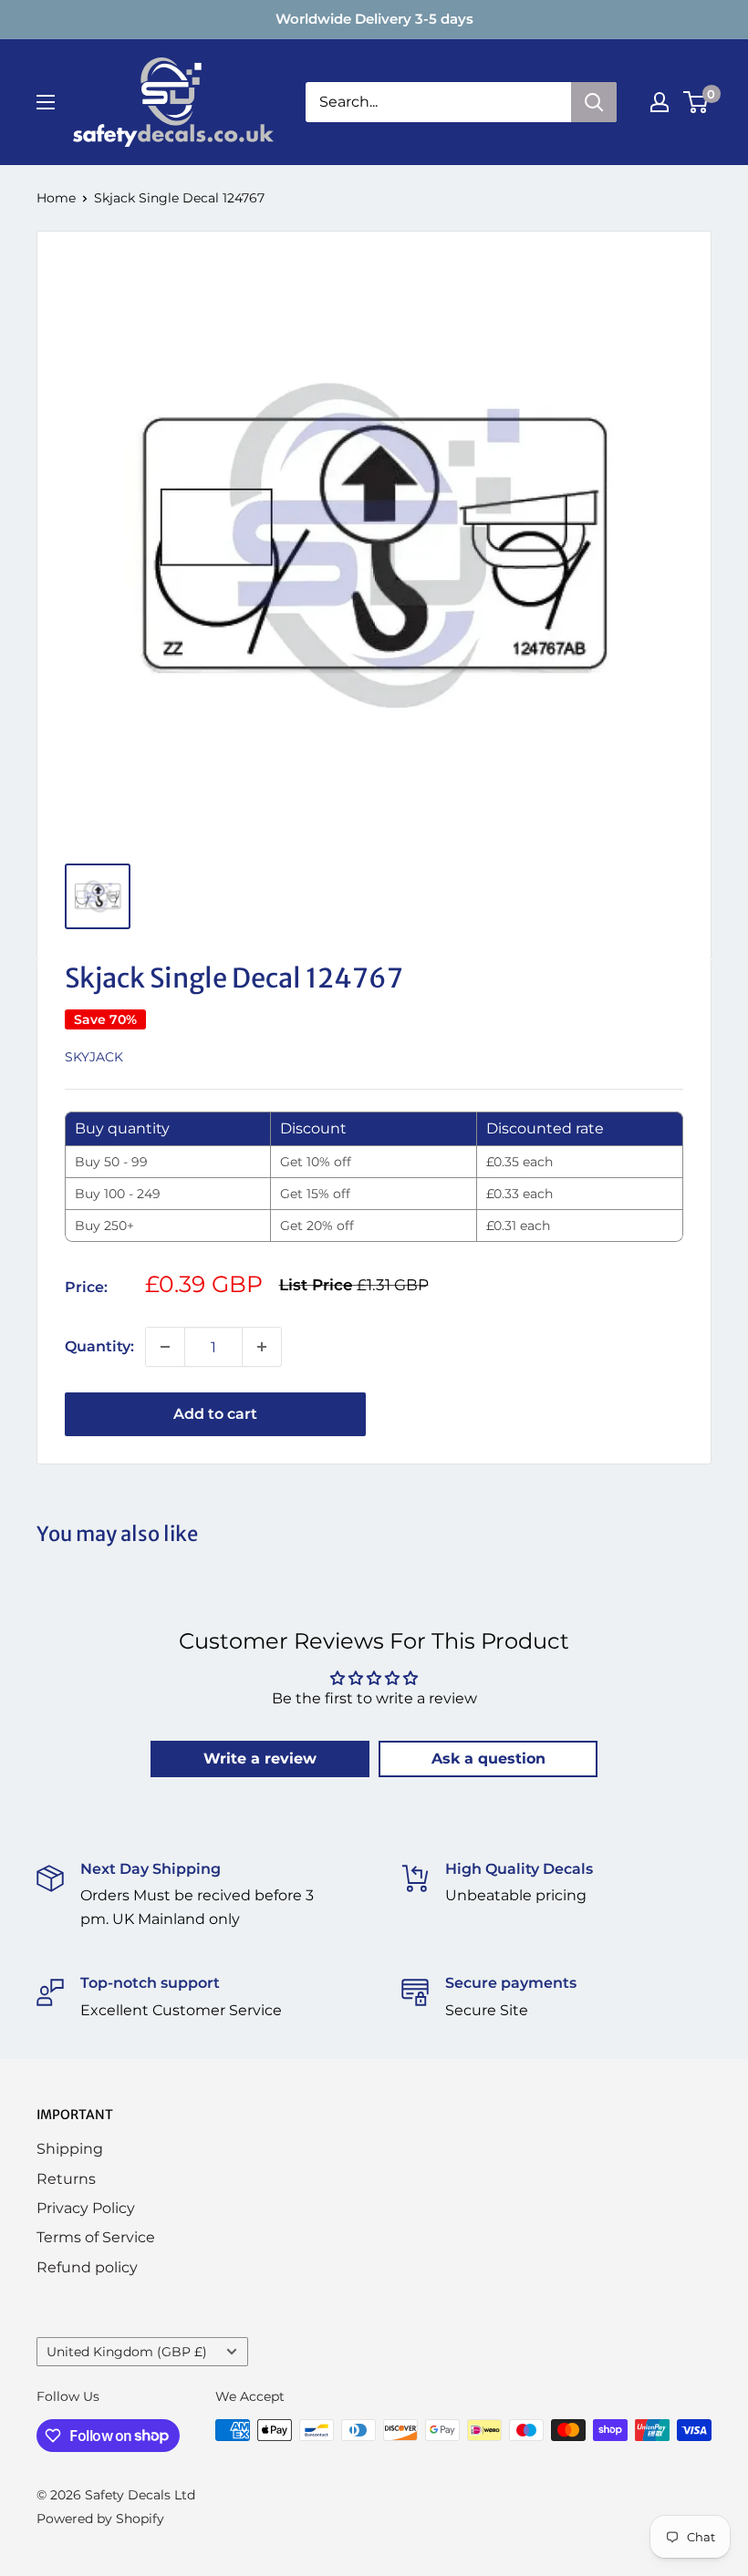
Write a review (260, 1759)
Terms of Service (96, 2237)
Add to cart (215, 1414)
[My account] (660, 102)
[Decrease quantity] (165, 1347)
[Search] (594, 102)
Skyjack (94, 1057)
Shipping (70, 2149)
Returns (66, 2179)
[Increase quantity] (262, 1347)
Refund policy (87, 2267)
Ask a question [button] (488, 1759)
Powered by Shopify (100, 2519)
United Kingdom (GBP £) (127, 2352)
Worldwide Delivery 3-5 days (374, 19)
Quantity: (99, 1346)
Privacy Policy (86, 2208)
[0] (696, 102)
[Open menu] (46, 102)
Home (56, 198)
